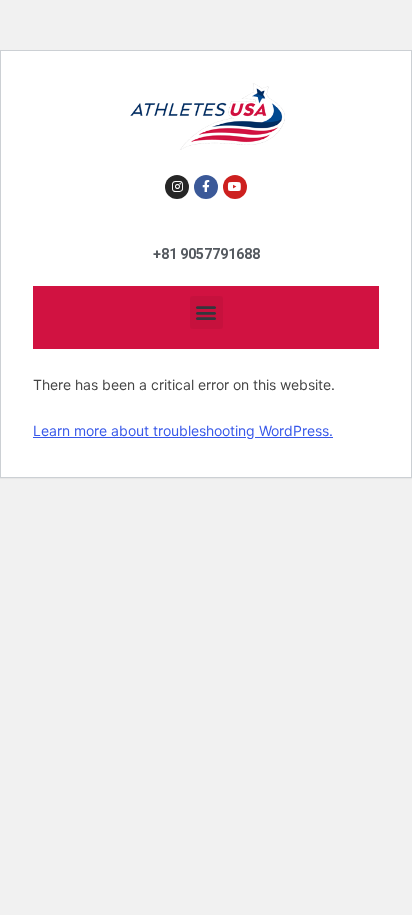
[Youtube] (235, 187)
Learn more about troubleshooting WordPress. (183, 430)
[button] (206, 312)
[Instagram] (177, 187)
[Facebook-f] (206, 187)
